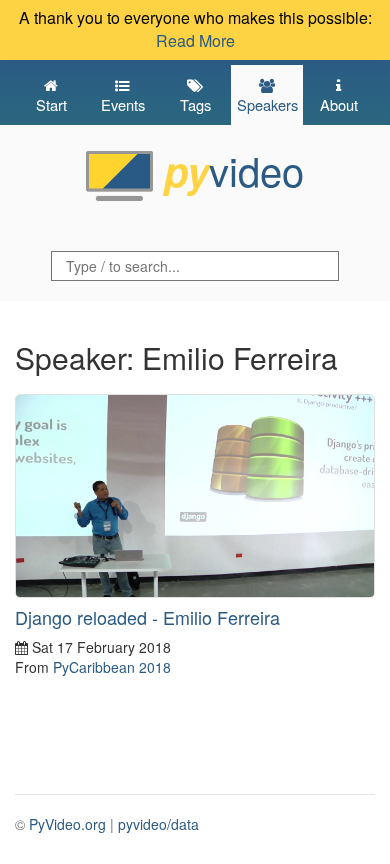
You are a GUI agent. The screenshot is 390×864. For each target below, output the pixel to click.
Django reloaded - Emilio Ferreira (147, 617)
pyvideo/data (158, 824)
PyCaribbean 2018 (112, 667)
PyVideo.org (67, 824)
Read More (195, 40)
